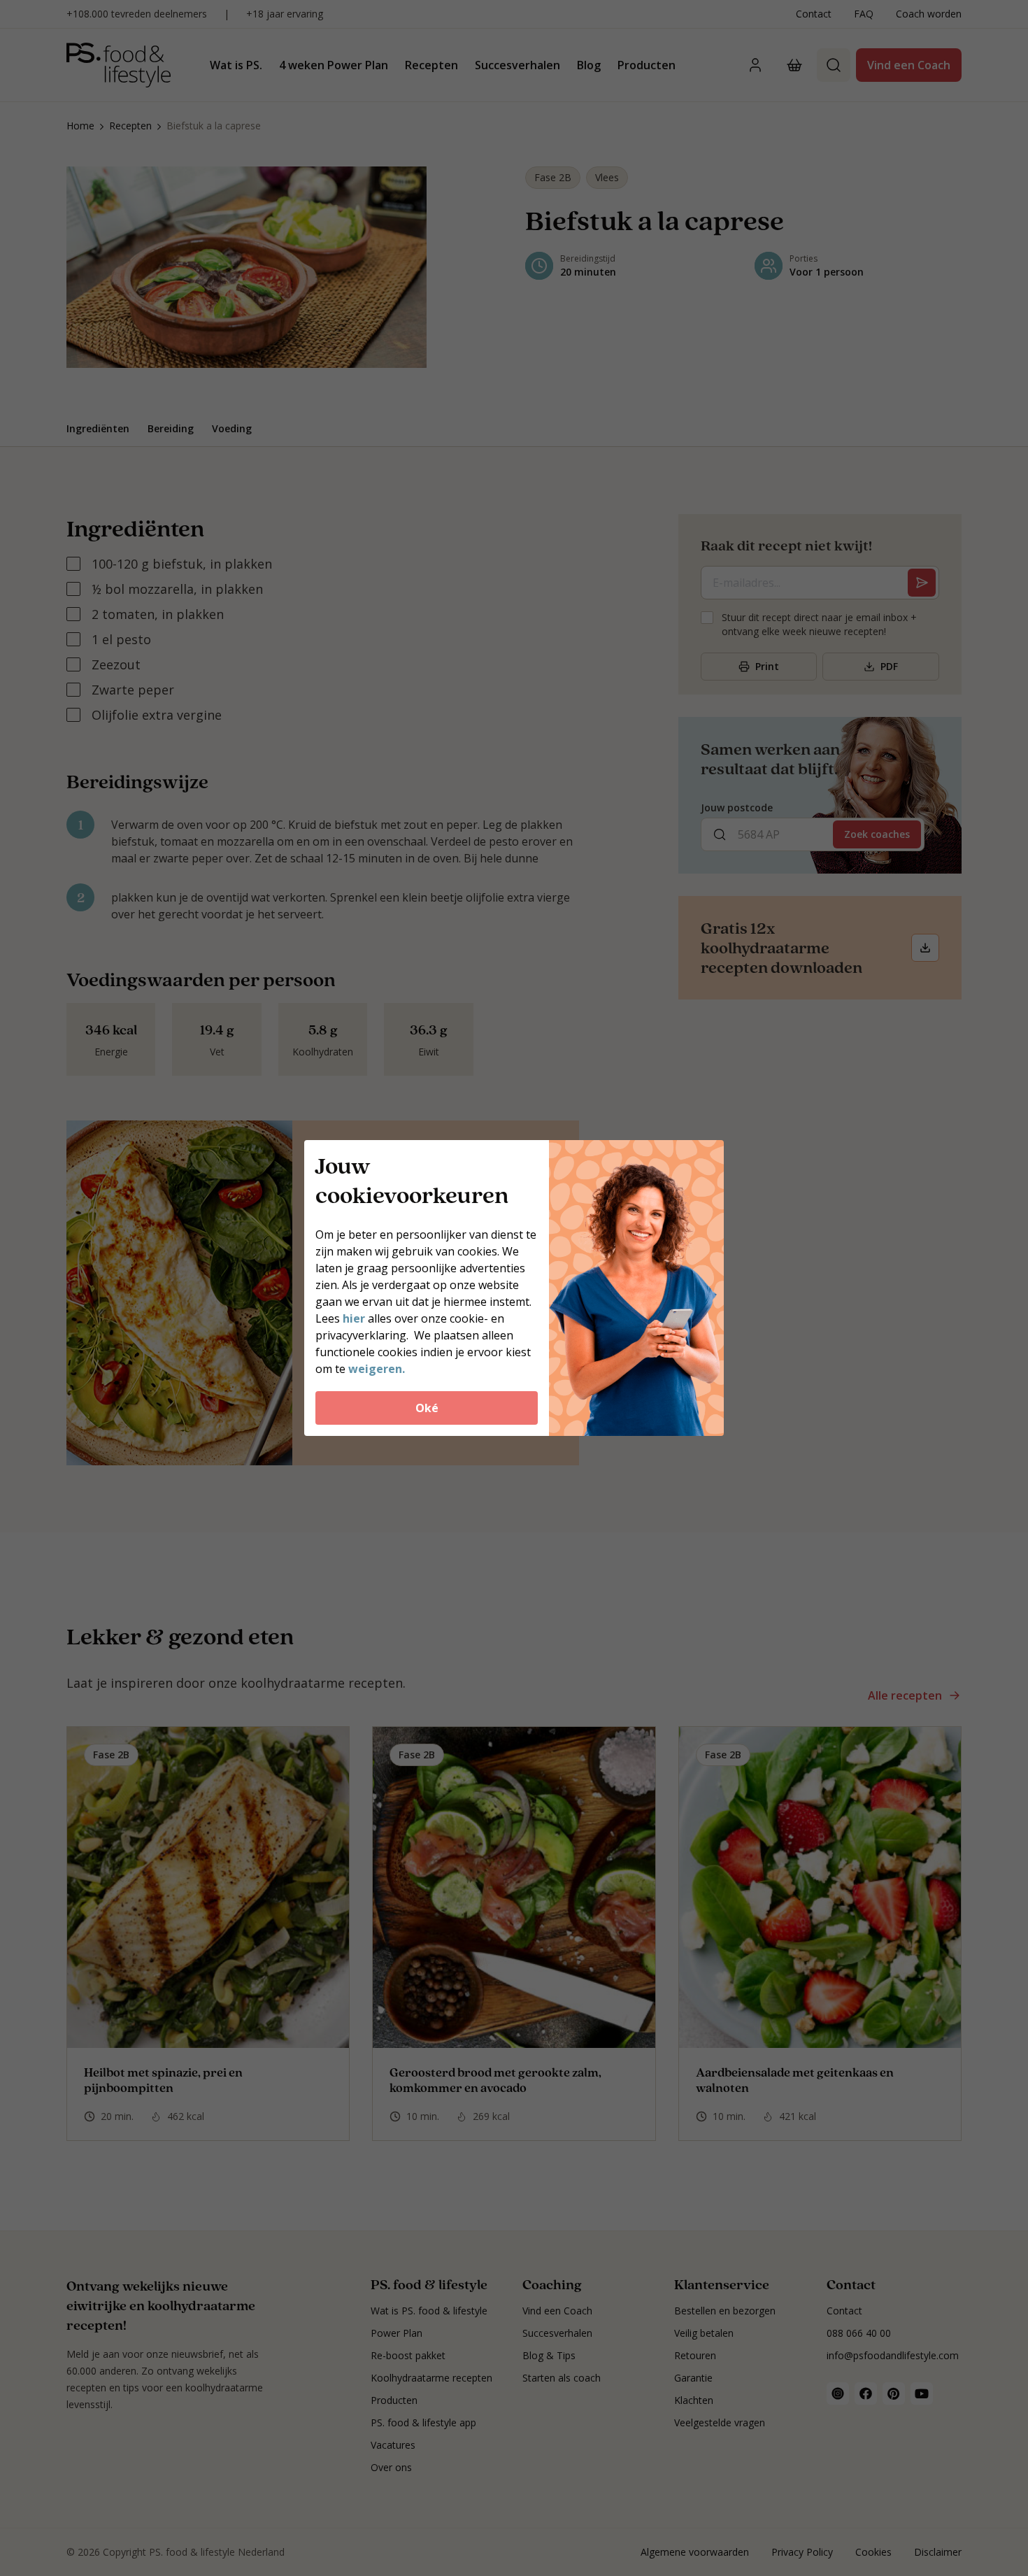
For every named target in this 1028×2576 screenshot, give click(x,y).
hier (355, 1318)
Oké (427, 1408)
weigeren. (377, 1369)
